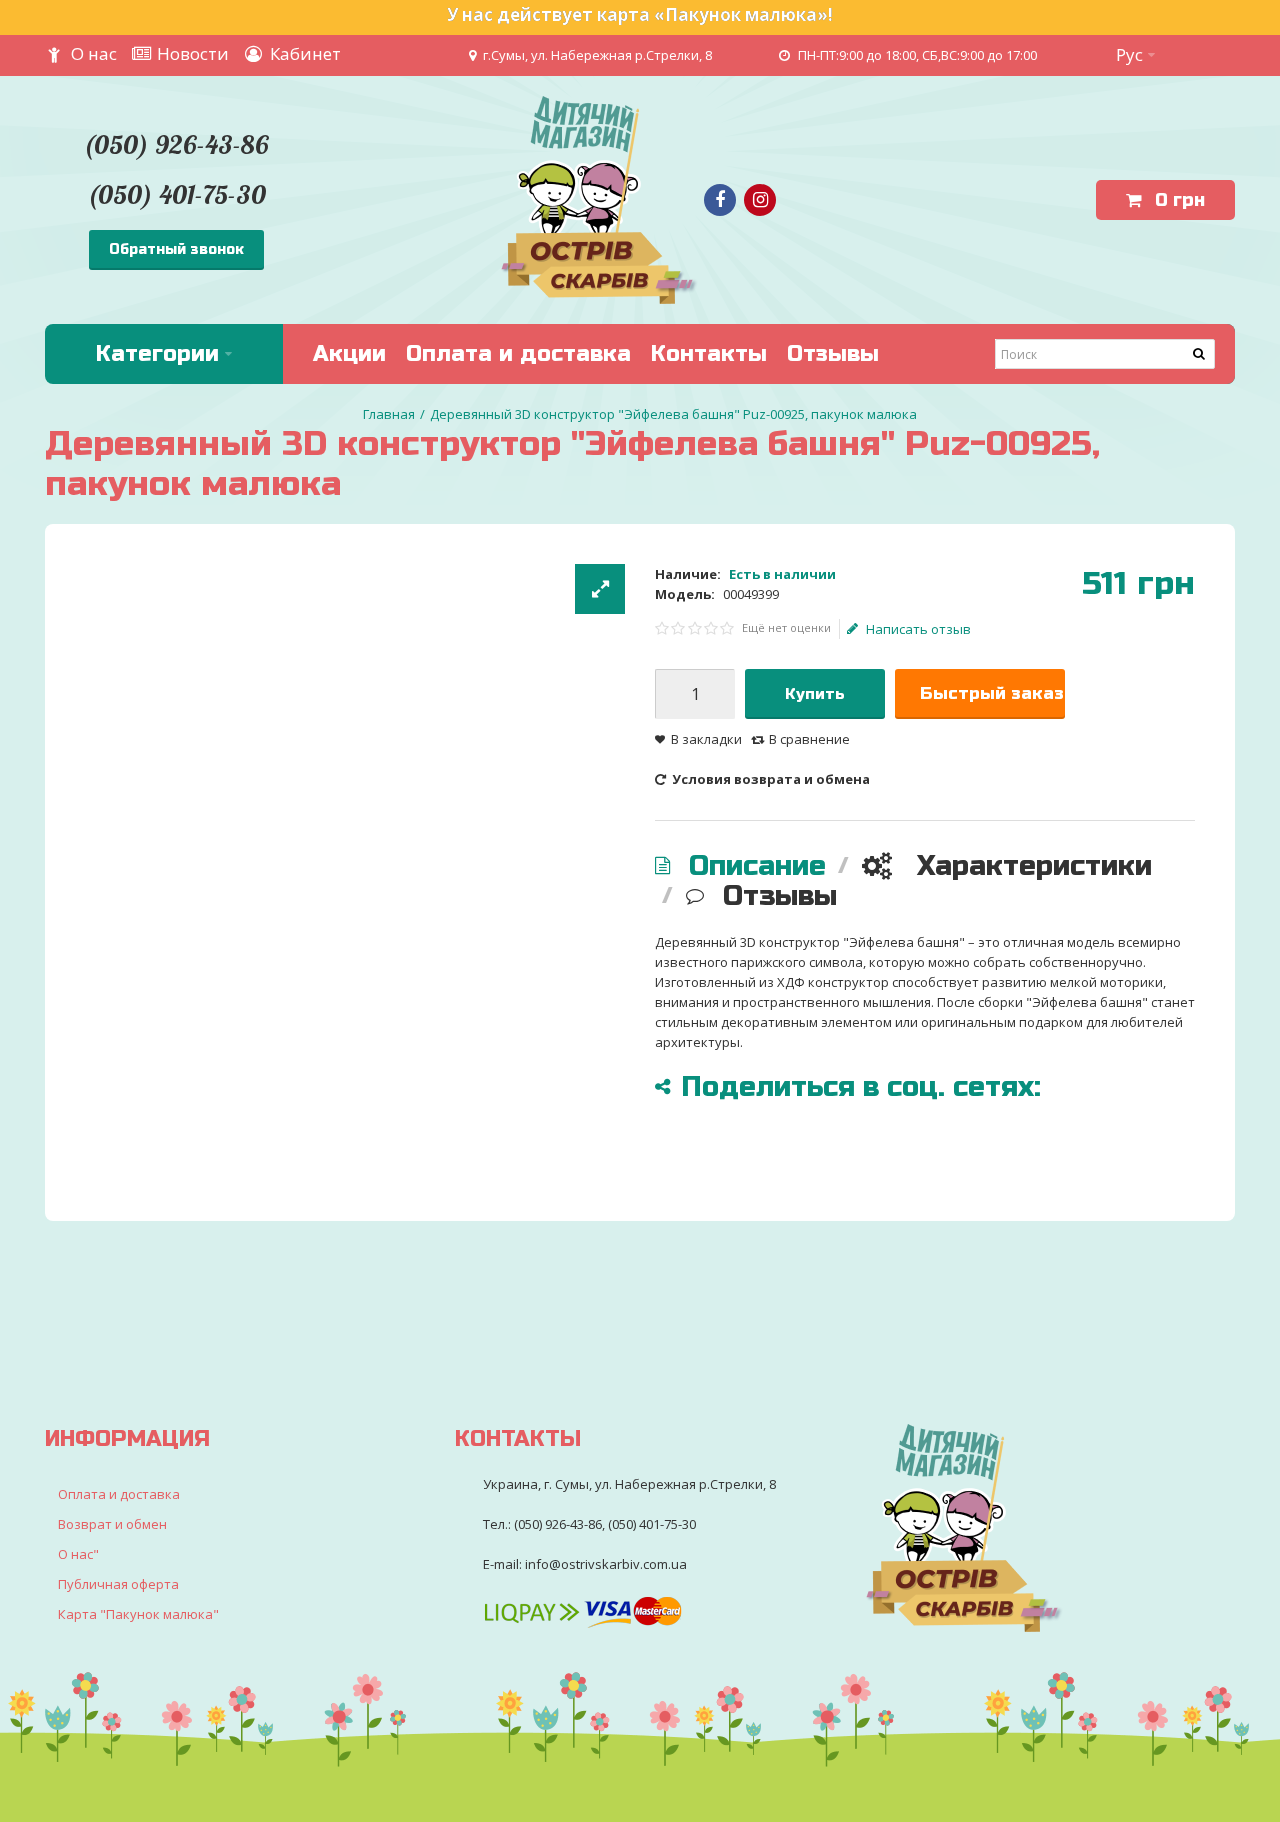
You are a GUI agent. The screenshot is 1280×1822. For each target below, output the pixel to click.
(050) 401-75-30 (176, 194)
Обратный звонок (176, 249)
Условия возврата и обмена (769, 779)
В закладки (706, 739)
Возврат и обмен (112, 1524)
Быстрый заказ (992, 693)
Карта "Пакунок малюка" (138, 1614)
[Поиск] (1200, 354)
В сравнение (809, 739)
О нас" (78, 1554)
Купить (815, 694)
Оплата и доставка (119, 1494)
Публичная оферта (118, 1584)
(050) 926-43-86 (176, 144)
